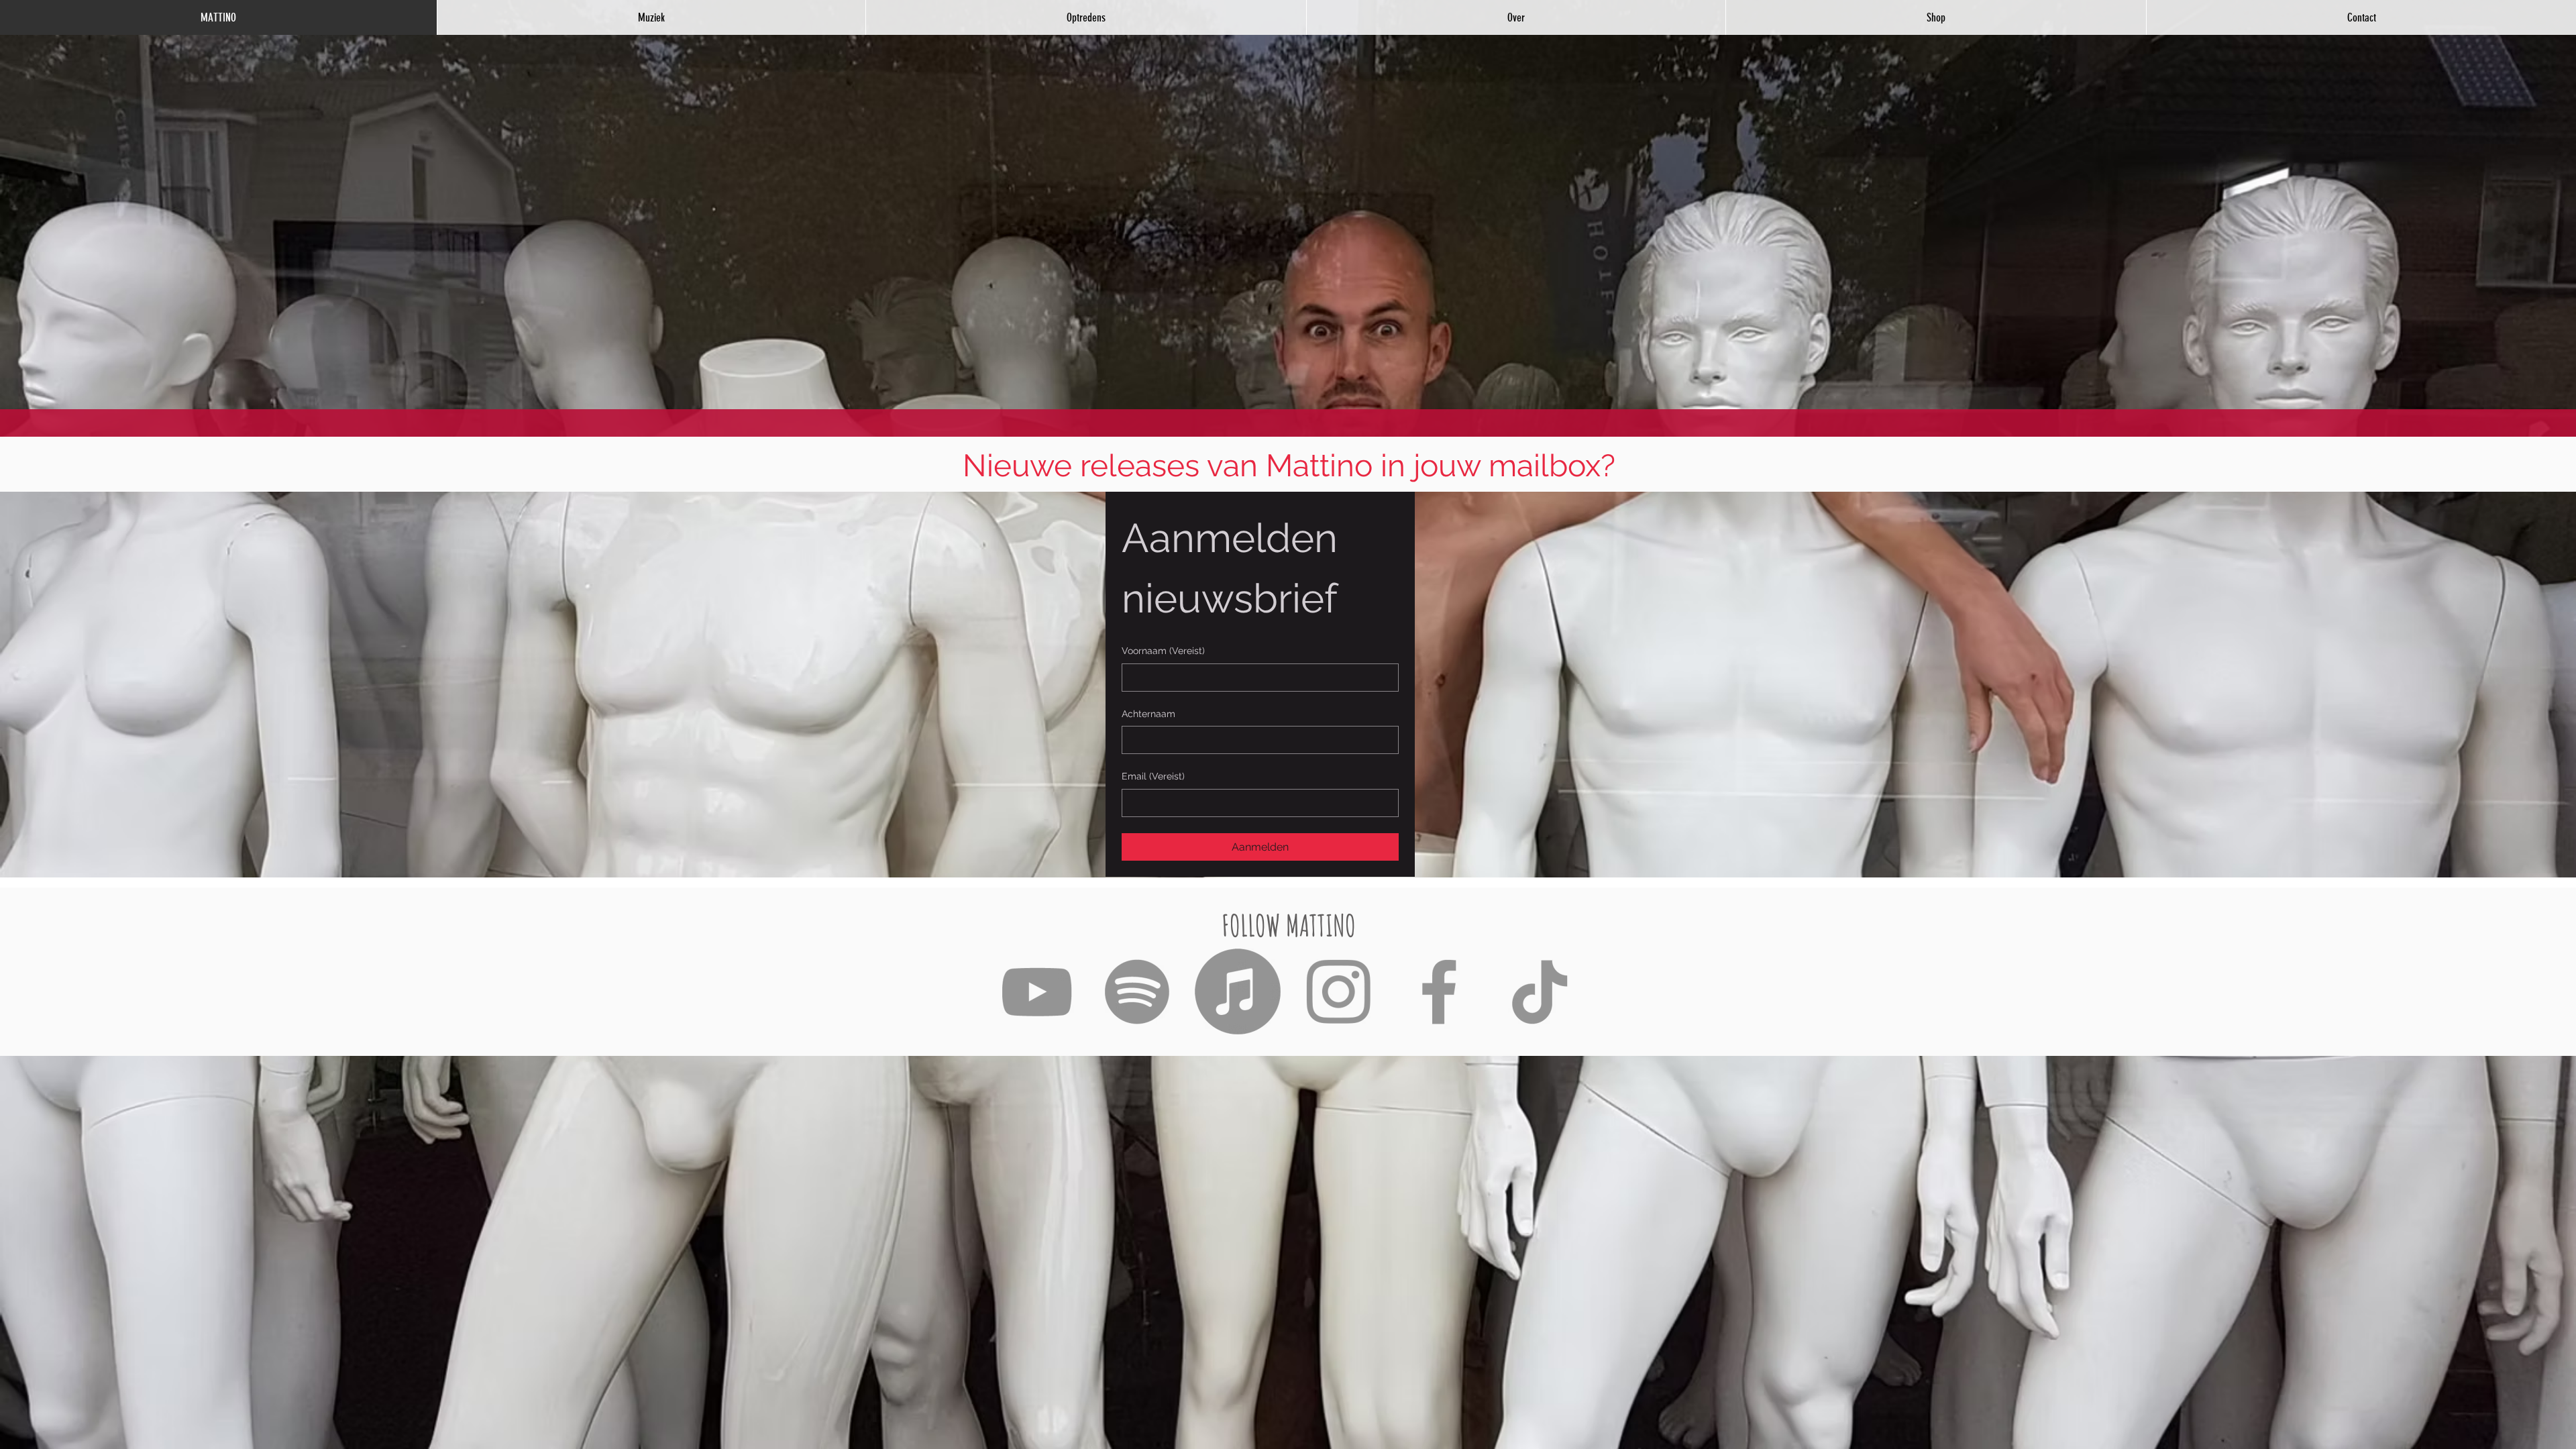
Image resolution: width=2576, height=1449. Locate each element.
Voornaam (1163, 651)
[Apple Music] (1238, 991)
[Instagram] (1338, 991)
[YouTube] (1036, 991)
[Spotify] (1137, 991)
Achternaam (1148, 714)
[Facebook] (1439, 991)
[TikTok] (1540, 991)
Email (1153, 776)
